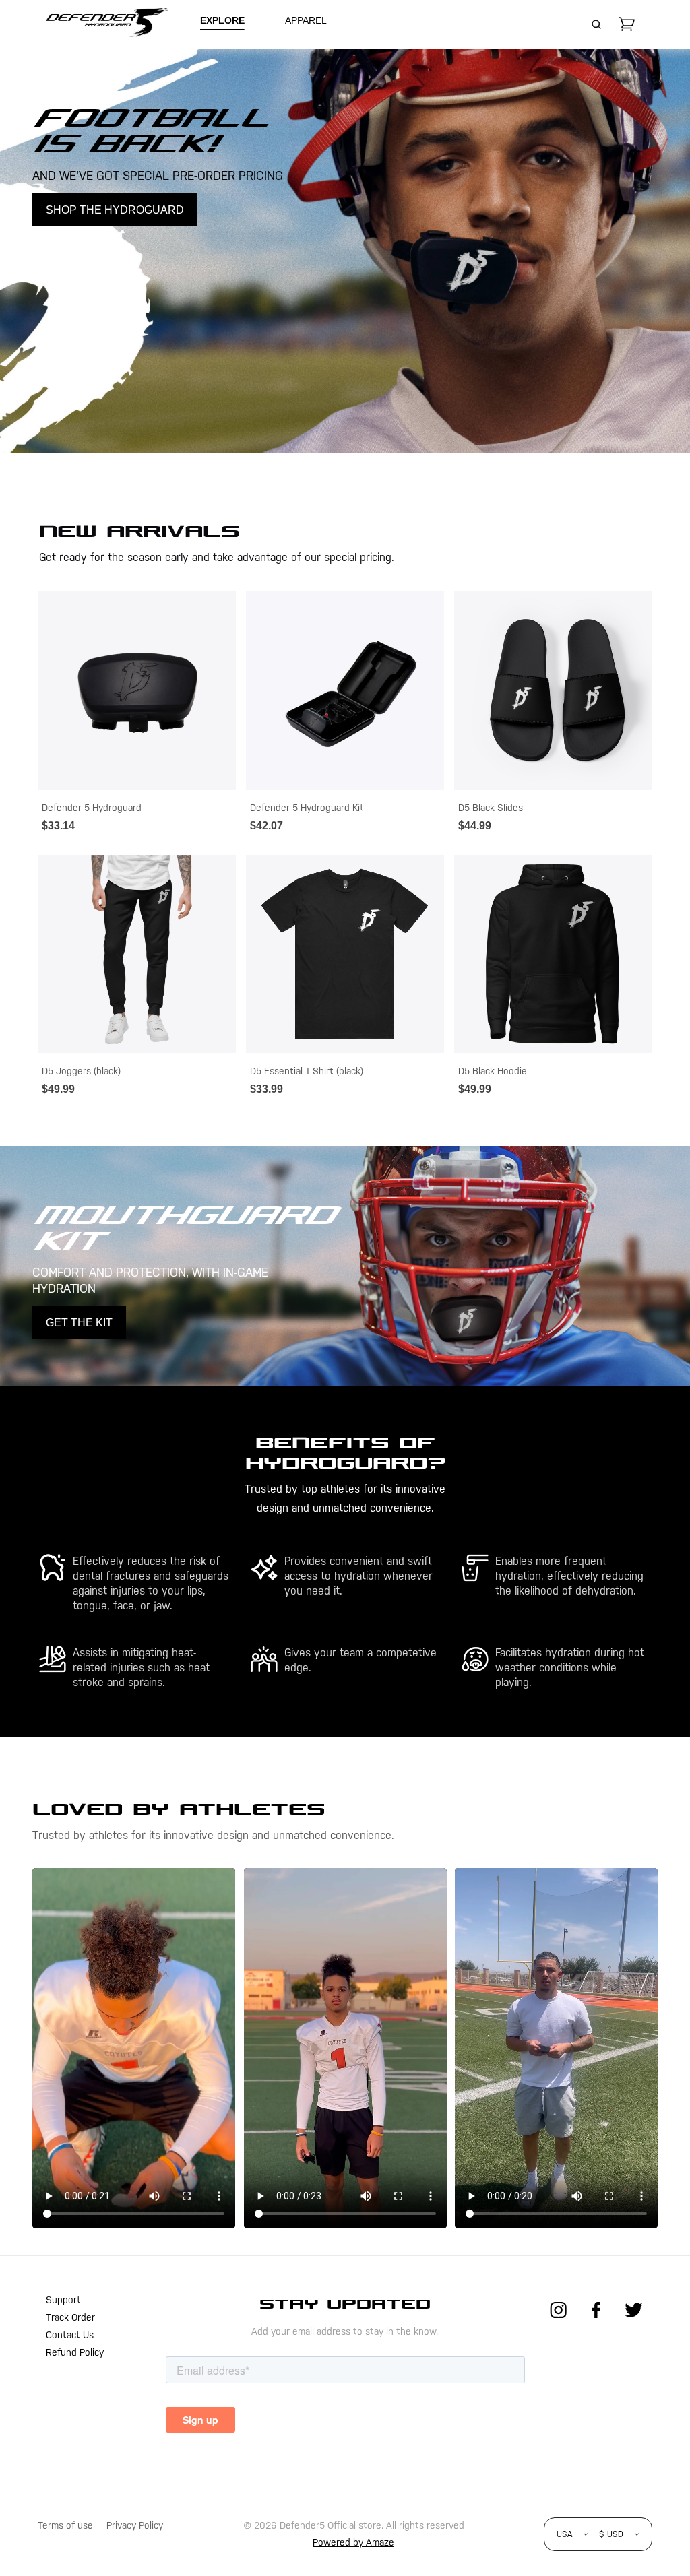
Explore (222, 20)
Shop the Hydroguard (115, 210)
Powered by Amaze (353, 2542)
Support (63, 2300)
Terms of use (65, 2525)
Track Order (70, 2317)
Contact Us (70, 2335)
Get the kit (79, 1323)
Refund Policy (75, 2352)
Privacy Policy (135, 2525)
